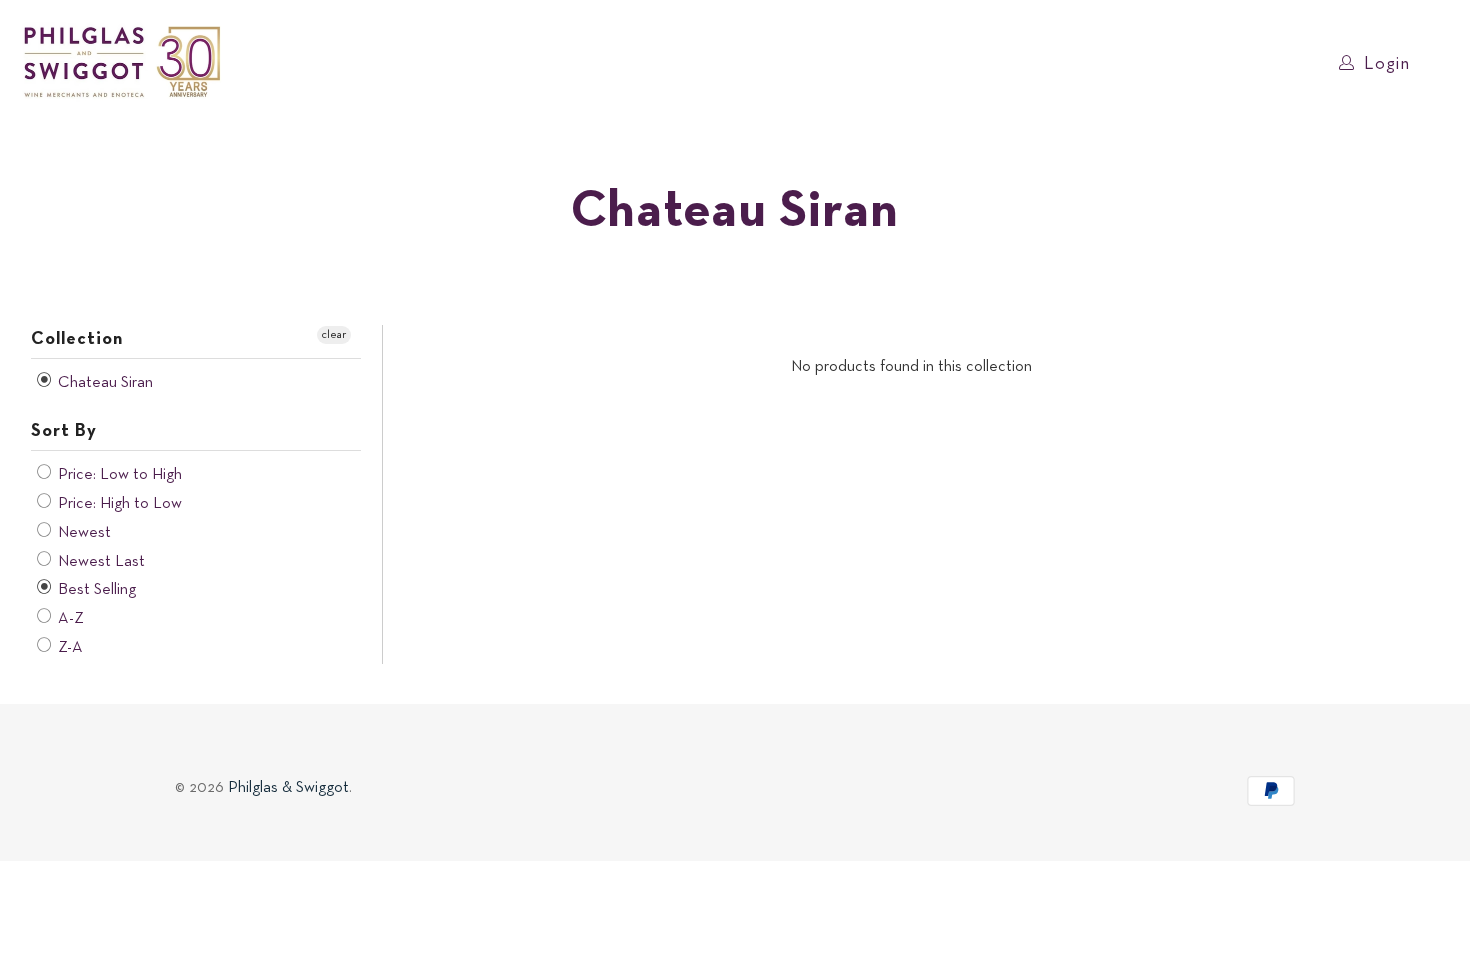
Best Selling (95, 590)
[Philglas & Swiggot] (122, 63)
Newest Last (99, 562)
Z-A (68, 648)
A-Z (69, 619)
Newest (82, 533)
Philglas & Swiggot (288, 788)
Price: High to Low (118, 504)
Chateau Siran (103, 383)
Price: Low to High (118, 475)
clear (334, 335)
